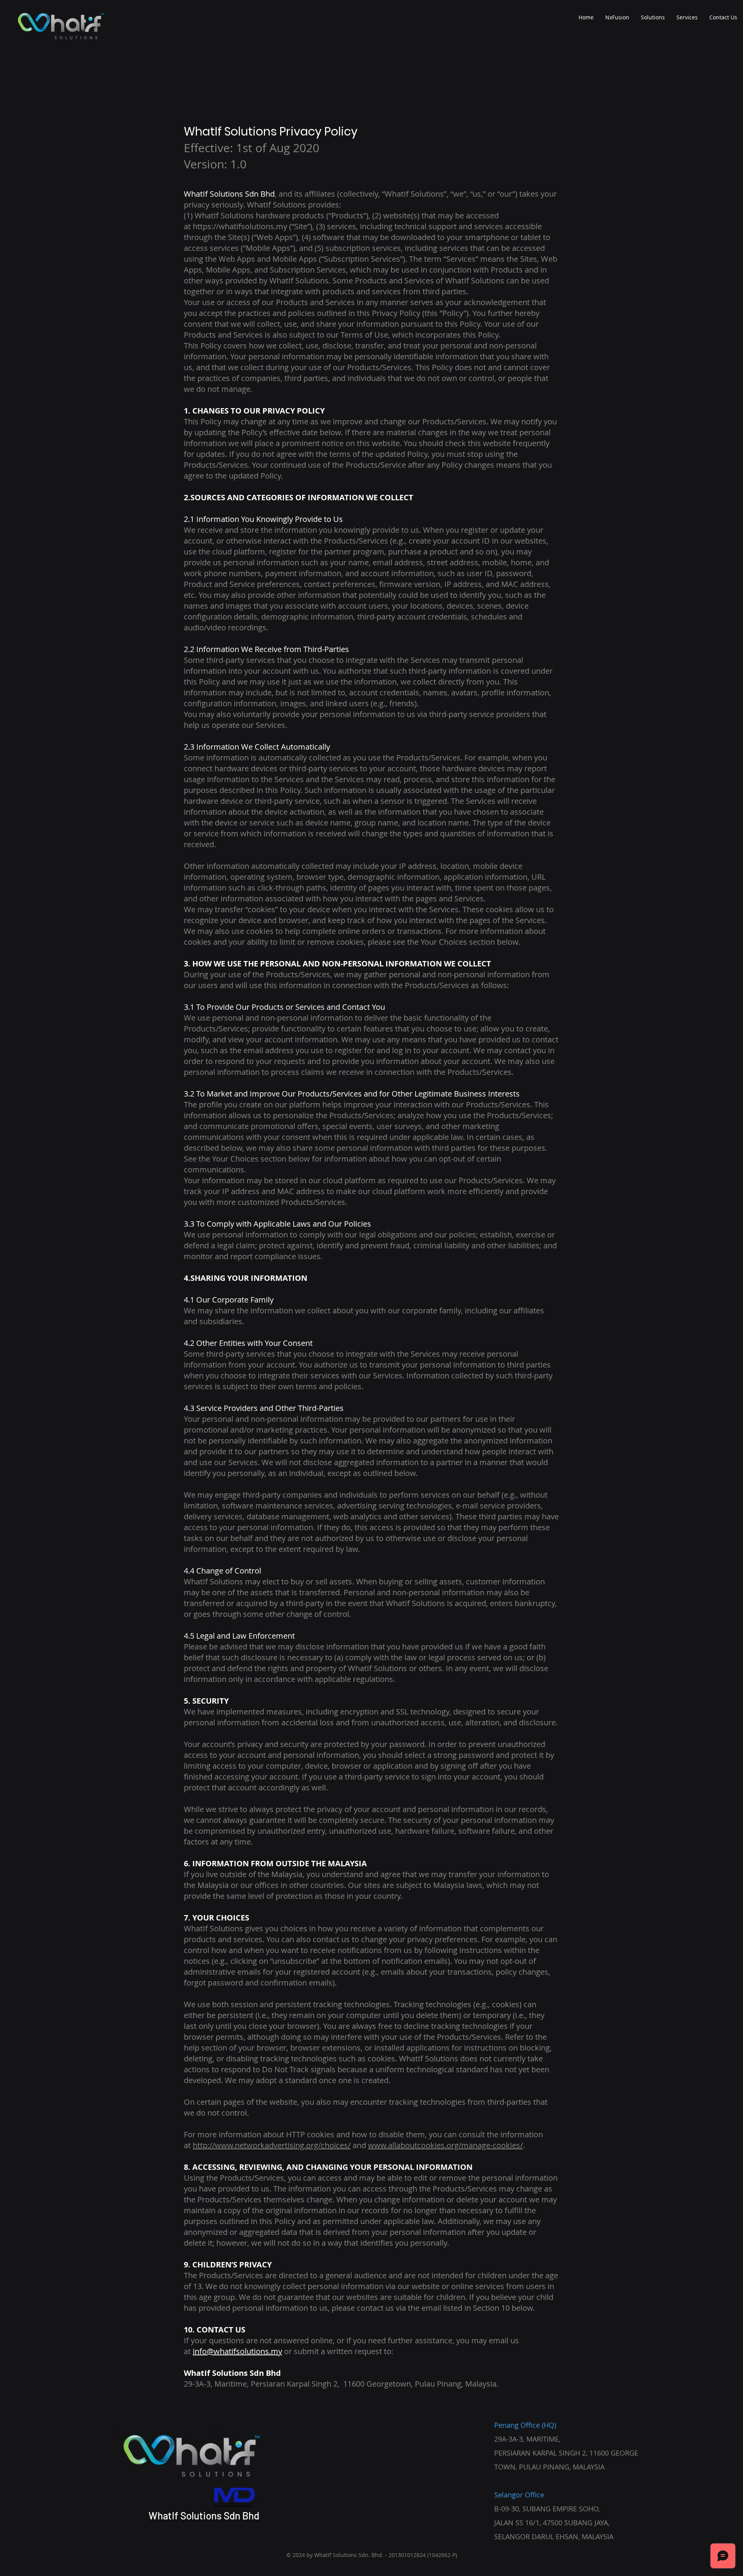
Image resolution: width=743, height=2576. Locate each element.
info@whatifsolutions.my (237, 2351)
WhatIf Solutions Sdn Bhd (204, 2515)
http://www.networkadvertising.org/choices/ (272, 2145)
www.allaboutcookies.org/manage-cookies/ (445, 2145)
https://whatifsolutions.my (240, 226)
